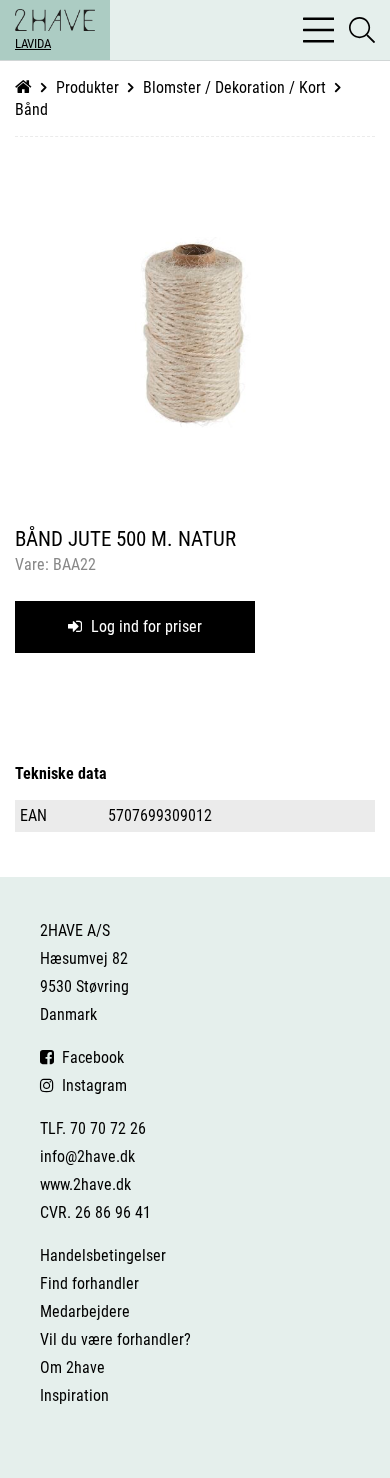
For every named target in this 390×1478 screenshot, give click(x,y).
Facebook (89, 1057)
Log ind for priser (144, 626)
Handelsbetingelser (103, 1255)
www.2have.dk (85, 1184)
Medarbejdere (85, 1311)
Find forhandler (89, 1283)
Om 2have (72, 1367)
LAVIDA (33, 43)
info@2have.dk (87, 1156)
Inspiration (74, 1395)
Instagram (90, 1085)
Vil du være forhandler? (115, 1339)
